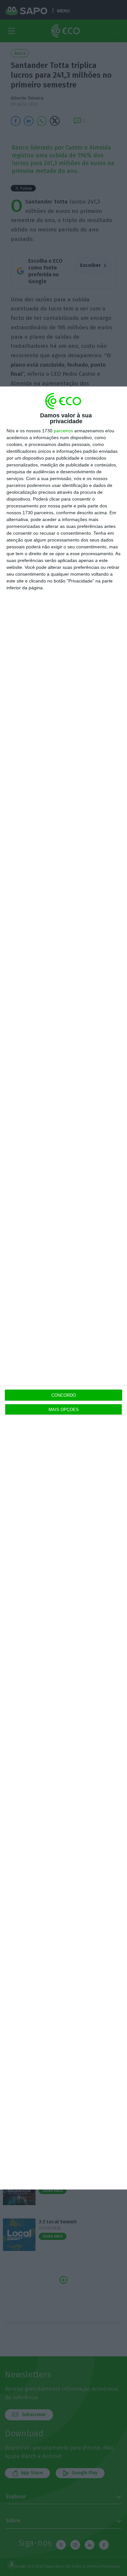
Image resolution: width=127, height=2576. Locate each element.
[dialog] (63, 1288)
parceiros (63, 431)
